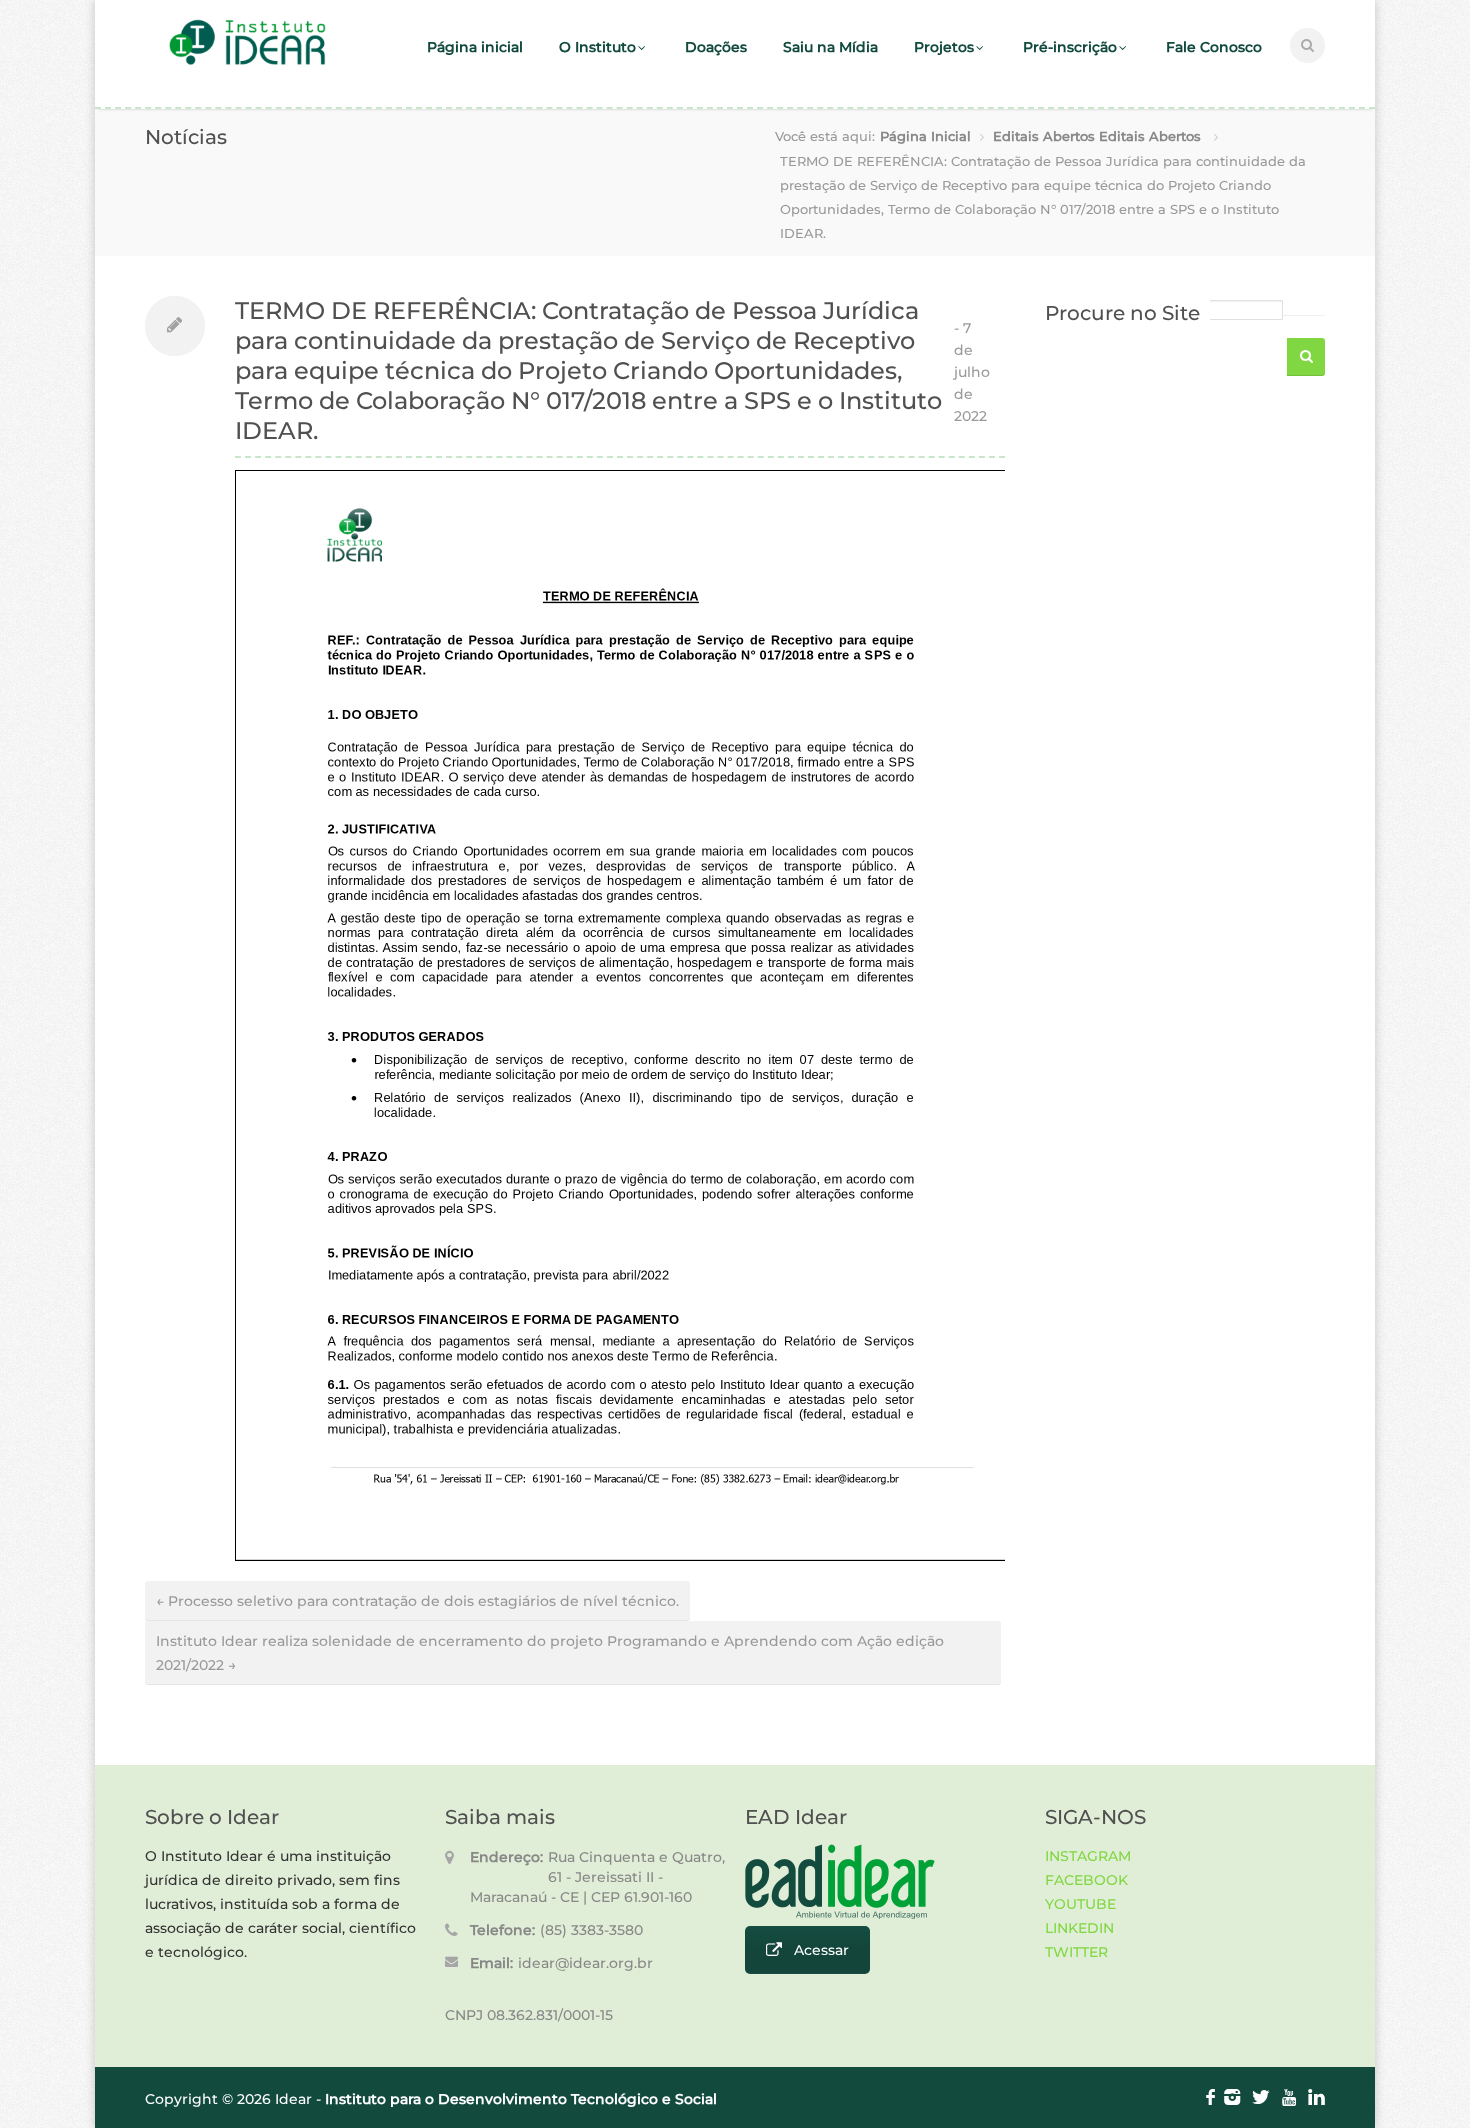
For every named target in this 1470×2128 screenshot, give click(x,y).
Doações (716, 47)
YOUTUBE (1080, 1904)
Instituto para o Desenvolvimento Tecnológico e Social (521, 2099)
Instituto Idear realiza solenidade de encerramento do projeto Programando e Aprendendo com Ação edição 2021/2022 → (550, 1653)
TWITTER (1076, 1952)
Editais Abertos (1044, 136)
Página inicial (475, 47)
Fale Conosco (1214, 47)
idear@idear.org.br (585, 1963)
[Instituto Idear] (247, 62)
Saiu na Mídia (830, 47)
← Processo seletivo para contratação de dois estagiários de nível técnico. (417, 1601)
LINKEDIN (1079, 1928)
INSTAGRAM (1088, 1856)
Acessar (821, 1950)
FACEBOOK (1086, 1880)
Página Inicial (925, 136)
